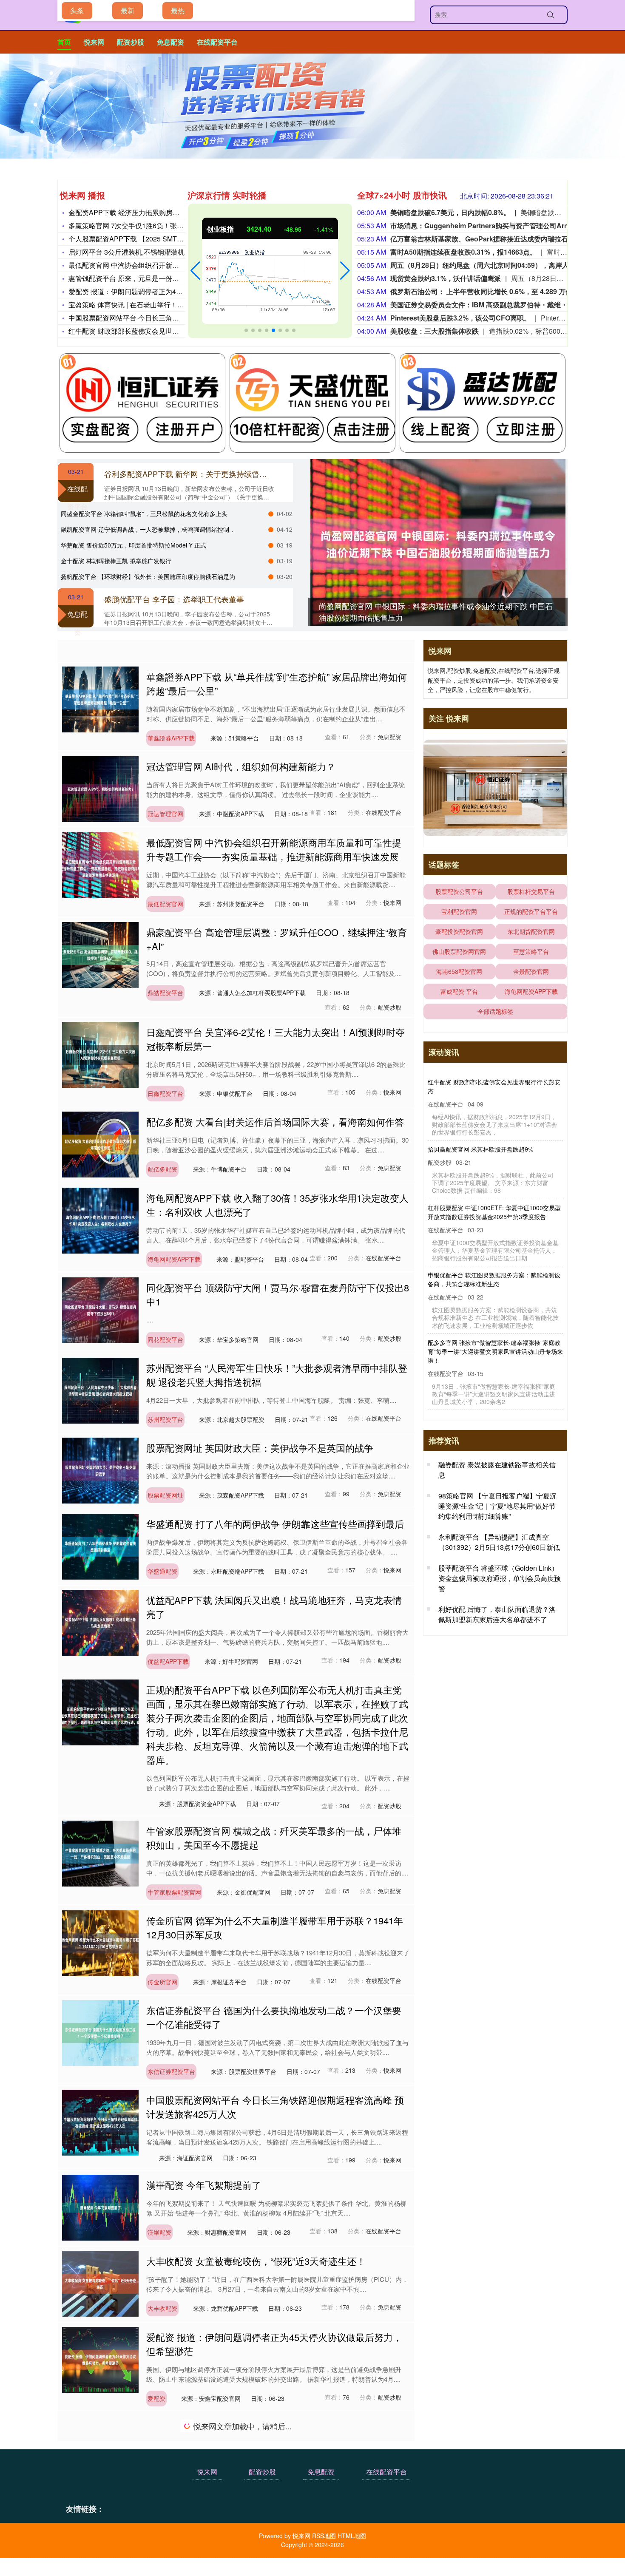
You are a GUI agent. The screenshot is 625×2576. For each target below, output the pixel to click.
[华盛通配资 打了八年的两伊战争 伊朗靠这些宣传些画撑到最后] (100, 1546)
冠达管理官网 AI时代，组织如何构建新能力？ (241, 766)
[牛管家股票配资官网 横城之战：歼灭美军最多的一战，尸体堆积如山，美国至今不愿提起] (100, 1853)
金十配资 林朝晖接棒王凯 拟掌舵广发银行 (116, 561)
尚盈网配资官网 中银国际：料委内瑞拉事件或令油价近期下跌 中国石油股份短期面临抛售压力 (494, 1086)
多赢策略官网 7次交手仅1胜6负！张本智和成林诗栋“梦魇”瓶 (159, 226)
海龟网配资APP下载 (174, 1259)
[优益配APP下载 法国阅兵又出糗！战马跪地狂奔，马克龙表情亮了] (100, 1622)
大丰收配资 (162, 2308)
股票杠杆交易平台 (531, 891)
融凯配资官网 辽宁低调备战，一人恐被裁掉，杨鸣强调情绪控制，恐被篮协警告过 (494, 1288)
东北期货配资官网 (531, 931)
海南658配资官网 (459, 971)
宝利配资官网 (459, 911)
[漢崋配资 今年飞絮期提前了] (100, 2207)
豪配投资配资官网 (459, 931)
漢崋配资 (159, 2232)
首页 (64, 42)
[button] (195, 271)
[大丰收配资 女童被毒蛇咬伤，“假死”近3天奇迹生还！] (100, 2283)
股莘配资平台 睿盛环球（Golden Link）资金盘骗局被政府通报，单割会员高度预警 (500, 1578)
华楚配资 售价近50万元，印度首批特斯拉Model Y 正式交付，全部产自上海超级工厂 (494, 1356)
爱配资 (156, 2398)
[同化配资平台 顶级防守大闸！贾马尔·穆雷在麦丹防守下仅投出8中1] (100, 1309)
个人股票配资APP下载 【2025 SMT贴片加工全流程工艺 (153, 239)
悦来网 (94, 42)
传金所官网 (162, 1982)
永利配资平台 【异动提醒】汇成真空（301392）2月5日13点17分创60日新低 (499, 1542)
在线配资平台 (217, 42)
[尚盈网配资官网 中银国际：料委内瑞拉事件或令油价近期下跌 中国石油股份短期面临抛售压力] (438, 544)
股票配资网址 (165, 1495)
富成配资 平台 (459, 991)
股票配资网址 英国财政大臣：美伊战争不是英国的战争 (260, 1448)
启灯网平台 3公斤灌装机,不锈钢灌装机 (126, 252)
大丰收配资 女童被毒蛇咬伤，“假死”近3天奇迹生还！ (256, 2261)
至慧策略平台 (531, 951)
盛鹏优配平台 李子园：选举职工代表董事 (174, 599)
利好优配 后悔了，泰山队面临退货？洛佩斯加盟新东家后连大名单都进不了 (497, 1614)
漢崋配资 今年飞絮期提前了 (204, 2185)
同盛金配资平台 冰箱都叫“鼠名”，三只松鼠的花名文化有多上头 (144, 513)
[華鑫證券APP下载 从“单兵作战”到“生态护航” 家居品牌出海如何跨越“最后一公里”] (100, 698)
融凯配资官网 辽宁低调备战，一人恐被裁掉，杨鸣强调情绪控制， (148, 529)
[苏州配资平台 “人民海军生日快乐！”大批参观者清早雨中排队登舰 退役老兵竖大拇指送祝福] (100, 1390)
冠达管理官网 (165, 814)
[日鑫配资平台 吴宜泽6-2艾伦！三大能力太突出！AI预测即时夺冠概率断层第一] (100, 1054)
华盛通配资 (162, 1571)
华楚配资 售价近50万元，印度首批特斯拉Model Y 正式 (134, 545)
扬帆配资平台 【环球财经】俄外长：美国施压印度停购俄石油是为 (148, 576)
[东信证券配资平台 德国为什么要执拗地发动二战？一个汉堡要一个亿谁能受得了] (100, 2032)
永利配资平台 (165, 2488)
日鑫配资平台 (165, 1093)
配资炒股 (131, 42)
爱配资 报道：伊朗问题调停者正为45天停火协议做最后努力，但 (165, 291)
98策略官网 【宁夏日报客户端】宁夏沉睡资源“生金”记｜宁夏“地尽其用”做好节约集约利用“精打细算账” (497, 1506)
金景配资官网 (531, 971)
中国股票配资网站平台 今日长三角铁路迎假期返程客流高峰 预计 (165, 318)
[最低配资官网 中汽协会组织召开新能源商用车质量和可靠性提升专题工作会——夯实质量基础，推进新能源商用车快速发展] (100, 864)
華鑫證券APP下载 (171, 738)
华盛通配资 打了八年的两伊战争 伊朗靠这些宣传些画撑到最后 (275, 1524)
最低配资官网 (165, 904)
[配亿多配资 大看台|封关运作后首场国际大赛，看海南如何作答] (100, 1143)
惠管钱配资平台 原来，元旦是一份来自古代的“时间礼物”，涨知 (163, 278)
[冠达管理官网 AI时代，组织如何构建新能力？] (100, 788)
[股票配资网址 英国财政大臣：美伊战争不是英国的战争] (100, 1470)
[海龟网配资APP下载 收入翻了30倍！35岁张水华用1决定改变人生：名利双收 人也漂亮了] (100, 1220)
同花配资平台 (165, 1339)
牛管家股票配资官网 (174, 1892)
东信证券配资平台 (171, 2071)
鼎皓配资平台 (165, 993)
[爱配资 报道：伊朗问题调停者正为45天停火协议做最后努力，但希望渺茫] (100, 2359)
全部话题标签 (495, 1011)
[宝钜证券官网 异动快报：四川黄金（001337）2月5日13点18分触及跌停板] (100, 2538)
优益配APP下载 (168, 1661)
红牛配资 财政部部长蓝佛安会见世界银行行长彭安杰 (148, 331)
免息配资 (170, 42)
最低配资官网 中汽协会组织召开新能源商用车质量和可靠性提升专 (168, 265)
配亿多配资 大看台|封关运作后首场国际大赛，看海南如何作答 (275, 1122)
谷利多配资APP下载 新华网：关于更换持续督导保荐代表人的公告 (216, 474)
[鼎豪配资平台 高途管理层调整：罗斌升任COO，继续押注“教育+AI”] (100, 954)
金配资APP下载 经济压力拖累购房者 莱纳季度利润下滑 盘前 (160, 212)
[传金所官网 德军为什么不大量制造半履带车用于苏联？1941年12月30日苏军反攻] (100, 1942)
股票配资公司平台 (459, 891)
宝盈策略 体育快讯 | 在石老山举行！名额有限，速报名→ (153, 305)
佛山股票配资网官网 (459, 951)
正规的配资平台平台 (531, 911)
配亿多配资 (162, 1169)
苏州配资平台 (165, 1419)
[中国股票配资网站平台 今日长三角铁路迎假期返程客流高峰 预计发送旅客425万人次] (100, 2122)
